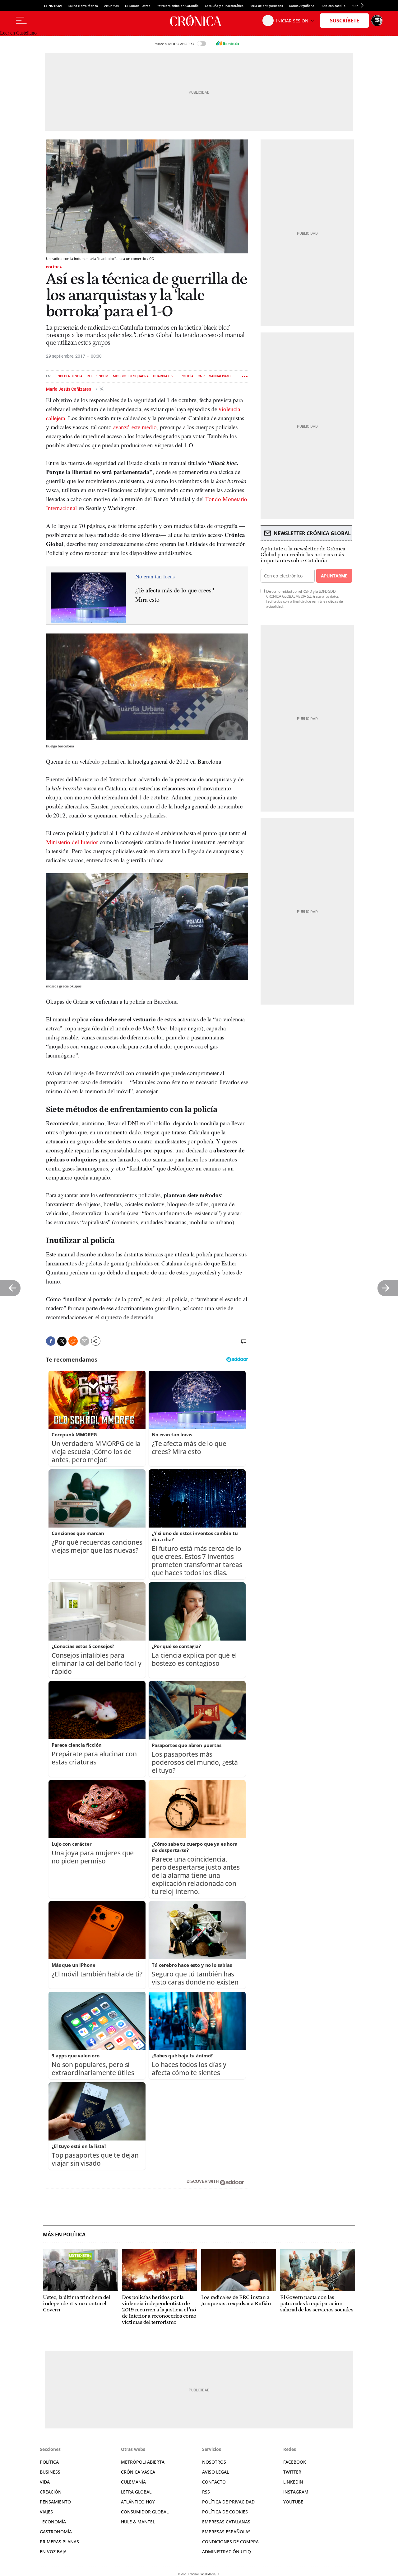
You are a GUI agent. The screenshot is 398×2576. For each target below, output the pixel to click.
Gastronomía (56, 2532)
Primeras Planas (59, 2542)
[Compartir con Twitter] (62, 1341)
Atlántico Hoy (138, 2502)
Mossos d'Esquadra (131, 376)
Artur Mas (111, 6)
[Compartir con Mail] (85, 1341)
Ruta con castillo (333, 6)
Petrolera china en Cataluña (178, 6)
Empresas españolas (226, 2532)
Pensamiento (55, 2502)
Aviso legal (215, 2472)
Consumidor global (145, 2512)
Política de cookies (225, 2512)
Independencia (69, 376)
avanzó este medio (135, 427)
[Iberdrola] (227, 44)
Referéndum (98, 376)
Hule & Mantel (138, 2522)
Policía (187, 376)
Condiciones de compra (230, 2542)
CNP (201, 376)
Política (54, 267)
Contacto (214, 2482)
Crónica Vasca (138, 2472)
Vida (45, 2482)
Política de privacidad (228, 2502)
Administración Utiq (227, 2552)
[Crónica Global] (199, 21)
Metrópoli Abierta (143, 2462)
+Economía (53, 2522)
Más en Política (64, 2235)
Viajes (46, 2512)
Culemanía (133, 2482)
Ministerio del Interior (72, 842)
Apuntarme (334, 576)
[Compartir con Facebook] (51, 1341)
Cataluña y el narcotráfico (224, 6)
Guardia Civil (165, 376)
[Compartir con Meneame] (73, 1341)
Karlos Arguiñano (302, 6)
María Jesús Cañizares (69, 389)
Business (50, 2472)
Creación (51, 2492)
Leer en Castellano (18, 33)
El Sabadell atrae (138, 6)
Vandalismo (220, 376)
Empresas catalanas (226, 2522)
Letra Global (136, 2492)
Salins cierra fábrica (83, 6)
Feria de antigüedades (266, 6)
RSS (206, 2492)
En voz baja (53, 2552)
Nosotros (214, 2462)
